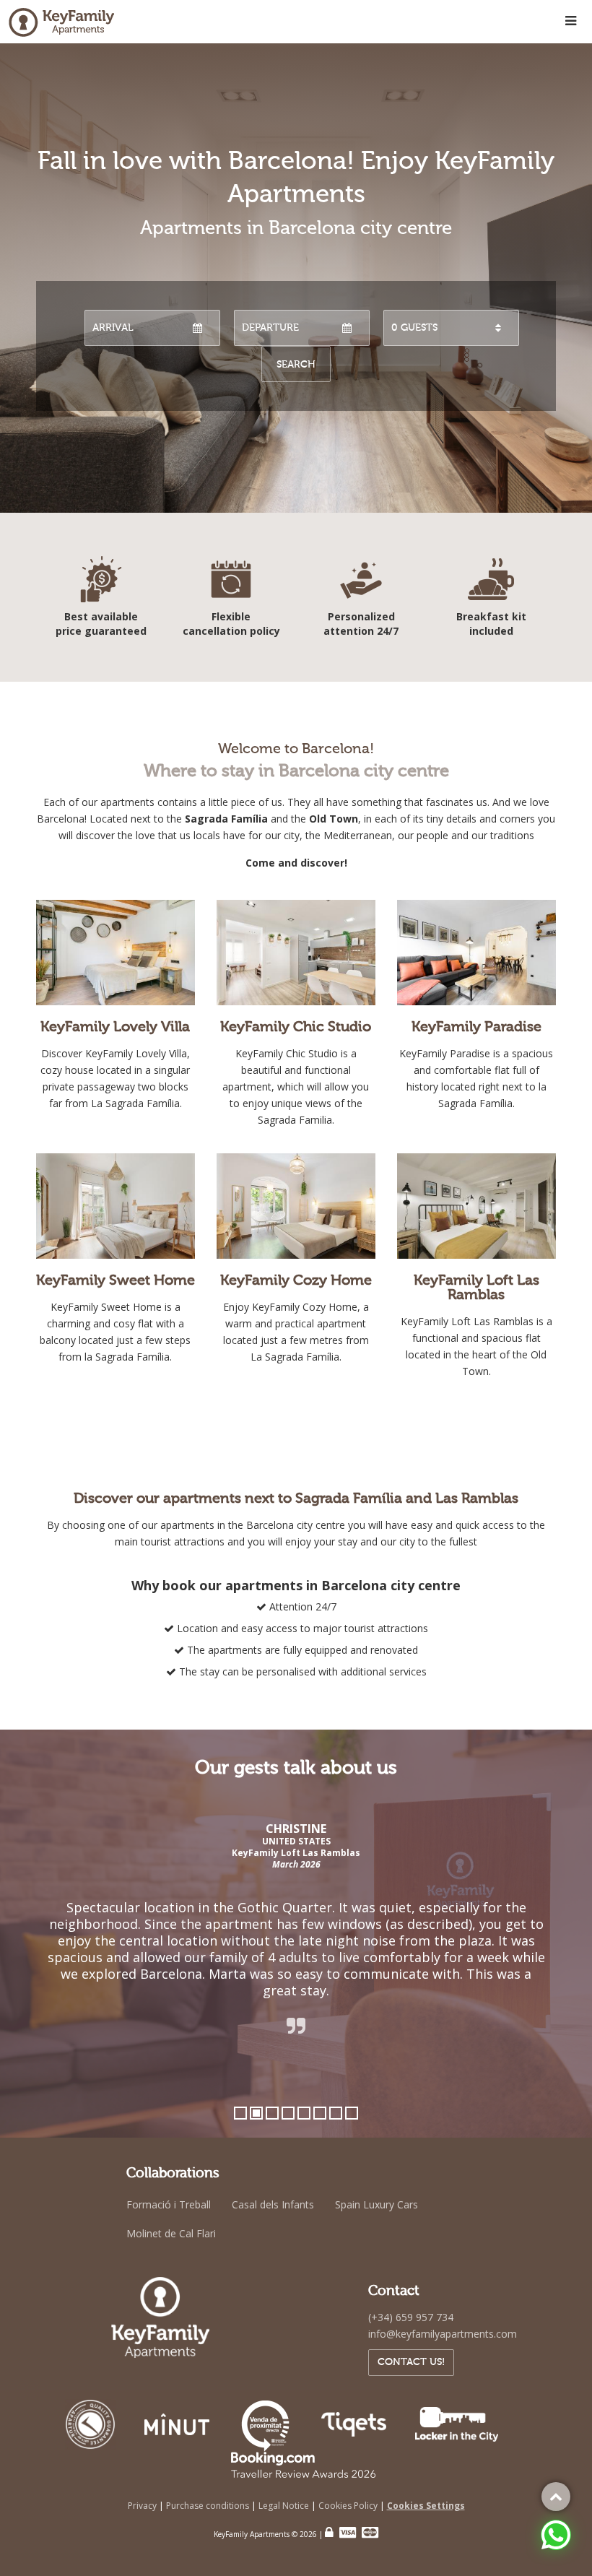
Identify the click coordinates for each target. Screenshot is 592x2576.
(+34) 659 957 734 (411, 2317)
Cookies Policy (349, 2506)
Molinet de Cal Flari (171, 2233)
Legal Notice (285, 2506)
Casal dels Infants (273, 2204)
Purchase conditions (209, 2506)
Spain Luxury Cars (376, 2204)
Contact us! (411, 2362)
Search (296, 364)
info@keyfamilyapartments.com (443, 2334)
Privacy (143, 2506)
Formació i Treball (169, 2204)
